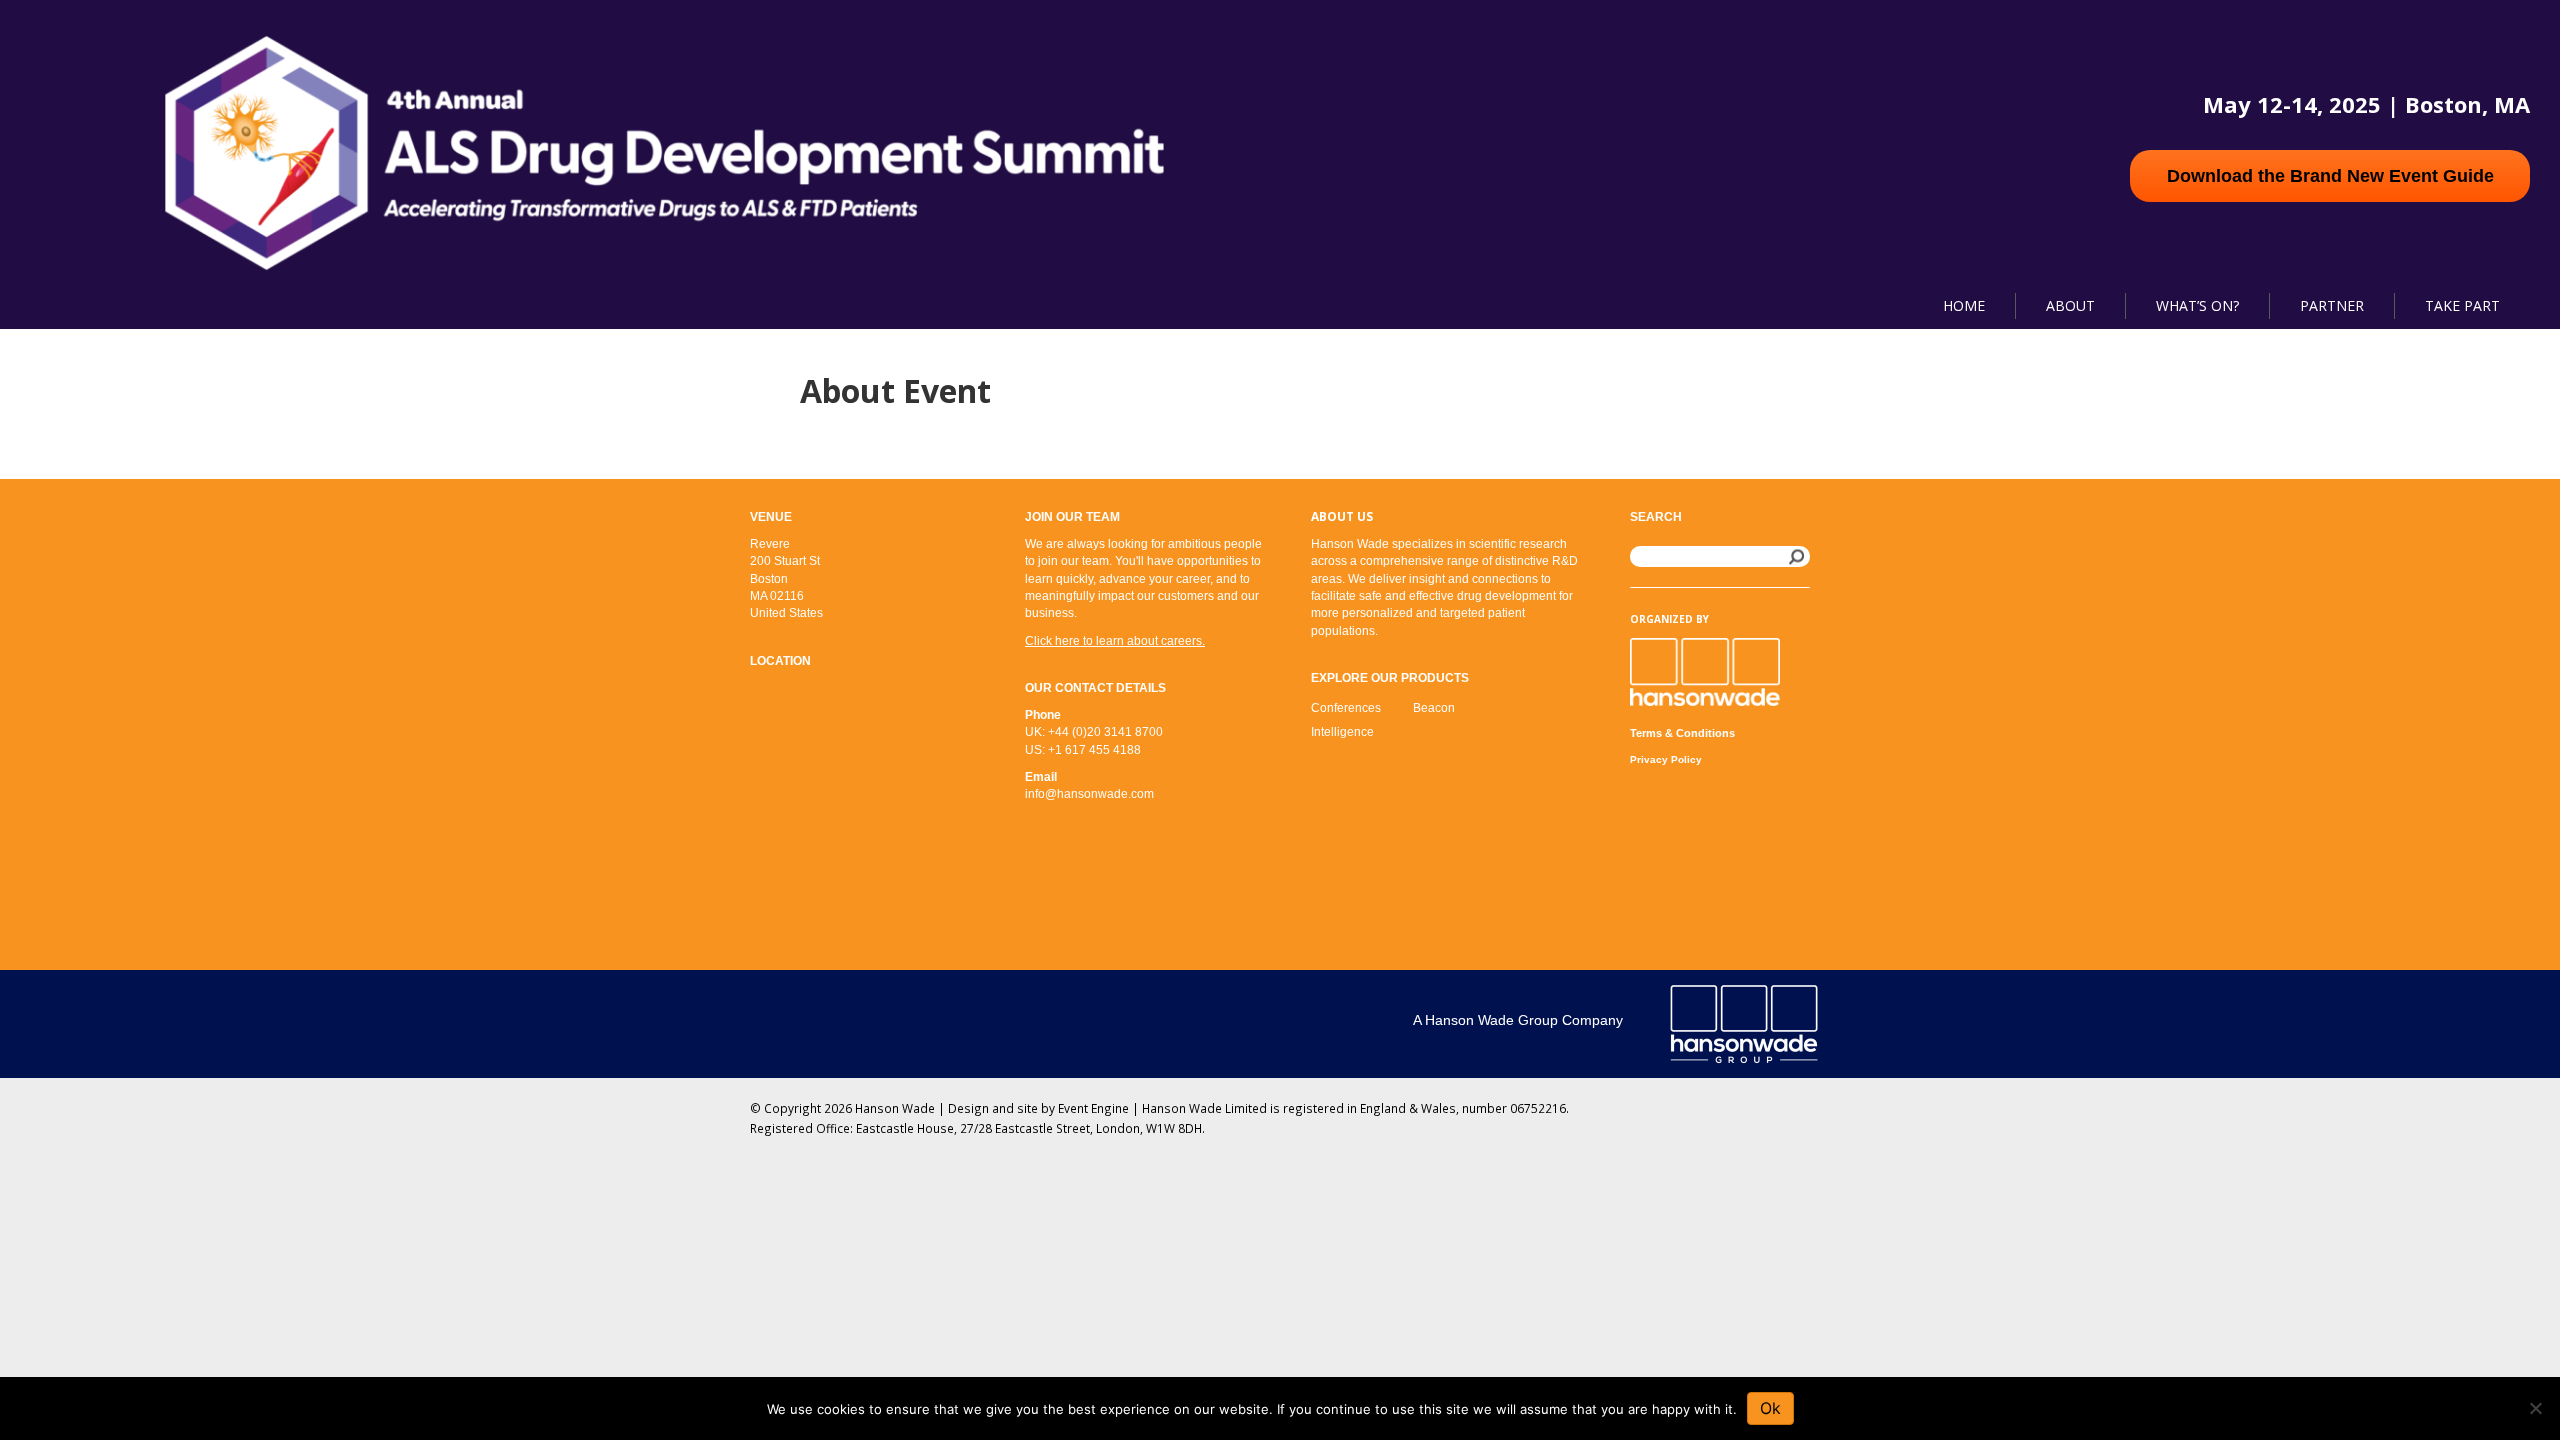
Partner (2332, 305)
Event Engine (1093, 1108)
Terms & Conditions (1682, 733)
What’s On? (2197, 305)
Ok (1770, 1408)
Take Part (2462, 305)
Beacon (1434, 708)
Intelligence (1342, 732)
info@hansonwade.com (1089, 794)
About (2070, 305)
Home (1964, 305)
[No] (2535, 1408)
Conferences (1346, 708)
